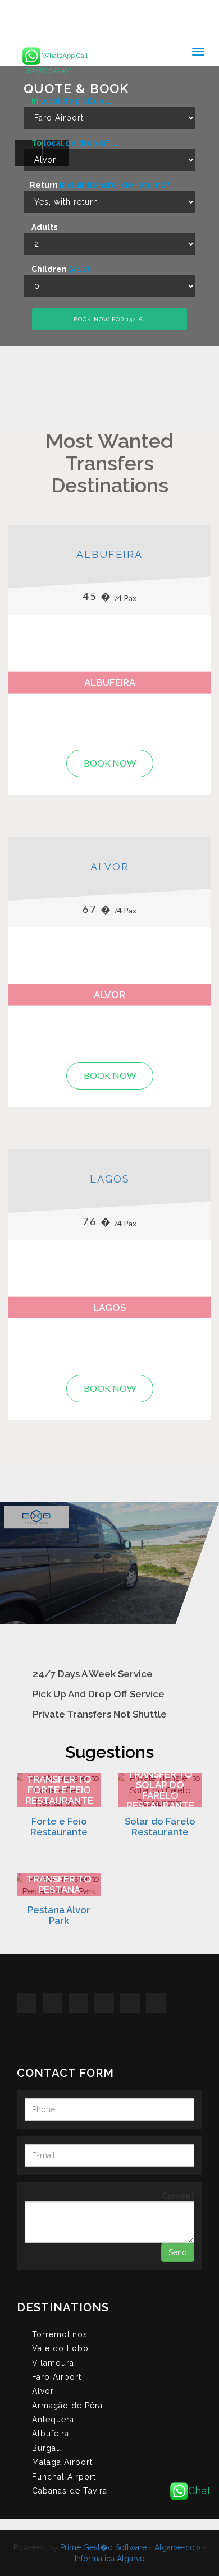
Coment (178, 2196)
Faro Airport (57, 2377)
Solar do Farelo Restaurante (160, 1826)
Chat (199, 2490)
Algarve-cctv (177, 2547)
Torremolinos (60, 2334)
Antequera (53, 2420)
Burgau (47, 2448)
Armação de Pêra (67, 2406)
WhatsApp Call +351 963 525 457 (55, 63)
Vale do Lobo (60, 2348)
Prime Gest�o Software (103, 2547)
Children (60, 269)
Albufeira (109, 554)
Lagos (110, 1179)
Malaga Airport (62, 2462)
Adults (44, 227)
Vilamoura (53, 2363)
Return (100, 185)
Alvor (110, 867)
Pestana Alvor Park (59, 1915)
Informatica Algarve (109, 2559)
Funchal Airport (64, 2477)
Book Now (110, 763)
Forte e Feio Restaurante (59, 1826)
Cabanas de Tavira (70, 2491)
